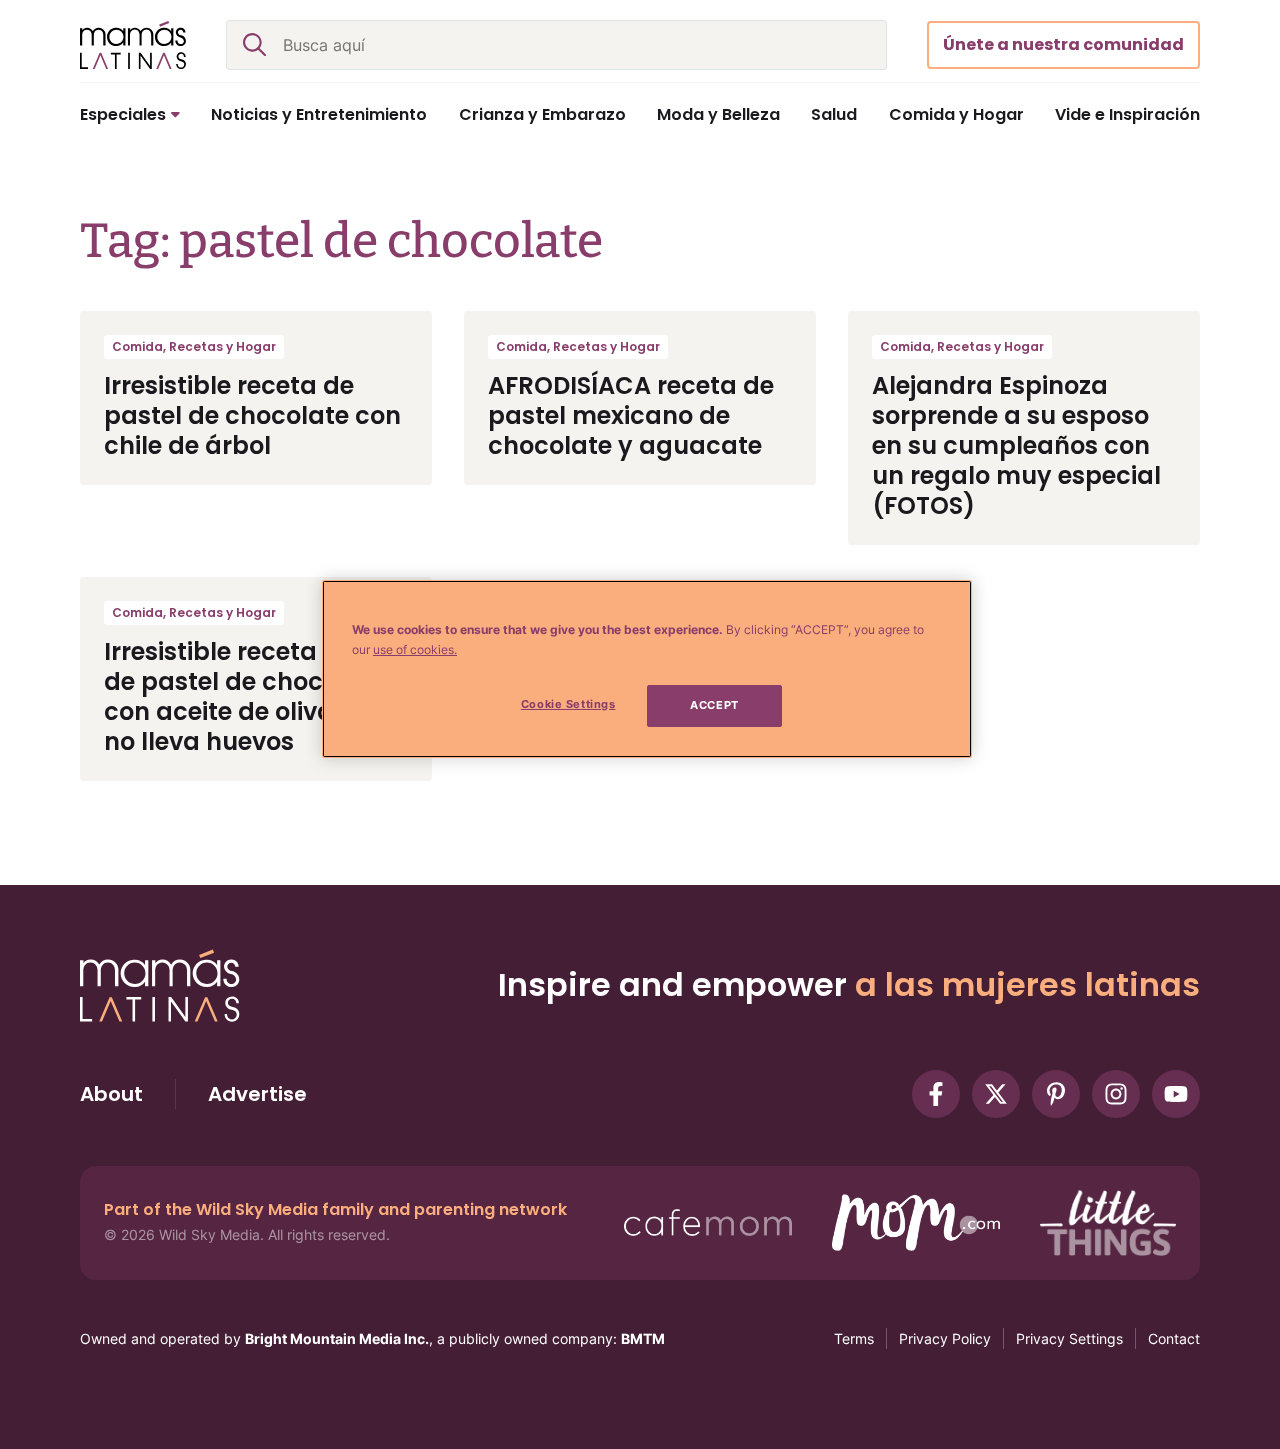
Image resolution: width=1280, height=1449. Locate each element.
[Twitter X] (996, 1094)
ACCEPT (714, 705)
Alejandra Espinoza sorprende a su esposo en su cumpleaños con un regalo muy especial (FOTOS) (1016, 445)
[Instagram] (1116, 1094)
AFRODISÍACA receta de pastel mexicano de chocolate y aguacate (631, 415)
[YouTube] (1176, 1094)
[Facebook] (936, 1094)
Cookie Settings (568, 704)
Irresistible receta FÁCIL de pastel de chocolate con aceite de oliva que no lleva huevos (247, 696)
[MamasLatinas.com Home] (133, 45)
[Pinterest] (1056, 1094)
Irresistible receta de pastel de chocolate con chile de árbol (252, 415)
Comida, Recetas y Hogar (194, 346)
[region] (647, 669)
